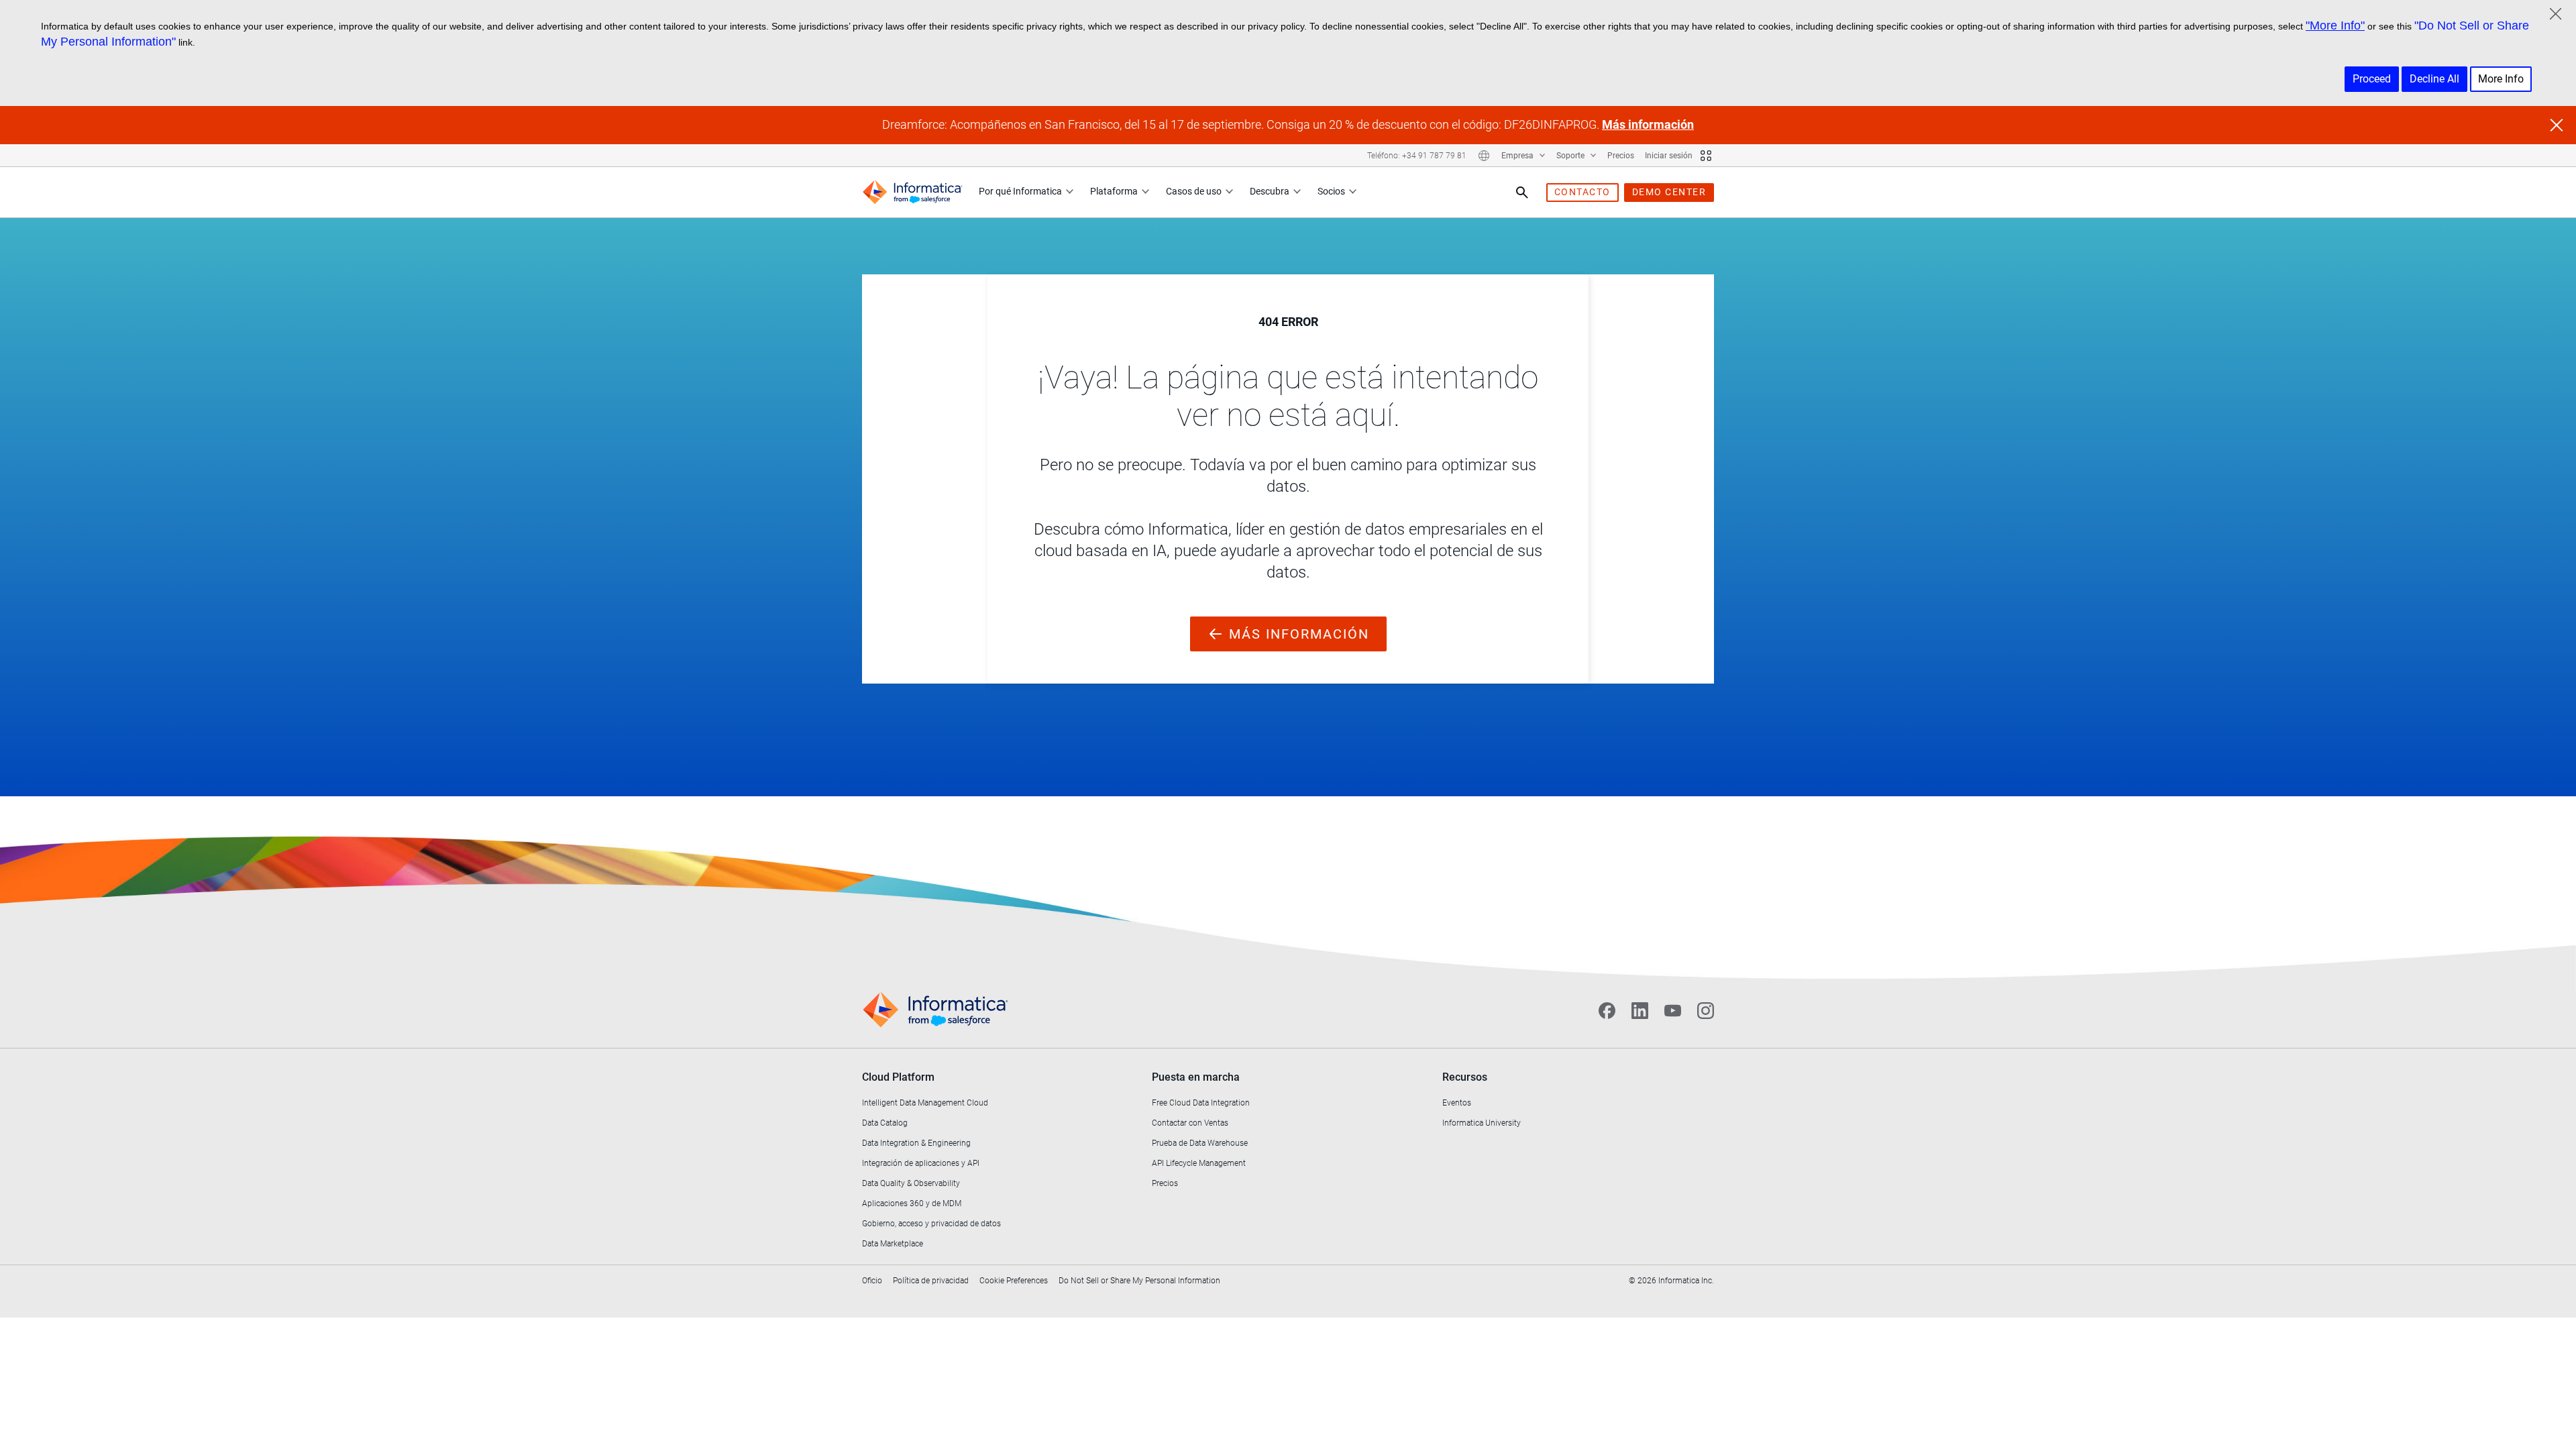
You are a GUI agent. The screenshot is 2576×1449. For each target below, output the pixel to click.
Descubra (1270, 191)
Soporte (1571, 156)
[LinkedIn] (1640, 1010)
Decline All (2434, 79)
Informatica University (1482, 1123)
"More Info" (2335, 25)
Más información (1648, 124)
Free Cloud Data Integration (1201, 1103)
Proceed (2372, 79)
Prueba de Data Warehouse (1200, 1143)
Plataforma (1114, 191)
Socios (1331, 191)
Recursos (1465, 1077)
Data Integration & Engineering (916, 1143)
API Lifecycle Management (1199, 1163)
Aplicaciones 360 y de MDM (912, 1203)
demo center (1669, 192)
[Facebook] (1607, 1010)
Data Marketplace (893, 1244)
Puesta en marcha (1196, 1077)
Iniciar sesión (1669, 156)
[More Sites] (1706, 156)
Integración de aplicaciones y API (921, 1163)
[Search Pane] (1522, 193)
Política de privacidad (931, 1281)
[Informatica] (912, 192)
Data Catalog (885, 1123)
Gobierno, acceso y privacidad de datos (931, 1224)
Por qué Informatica (1020, 191)
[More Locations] (1484, 156)
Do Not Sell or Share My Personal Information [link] (1139, 1281)
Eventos (1457, 1103)
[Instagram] (1706, 1010)
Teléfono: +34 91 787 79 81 (1417, 156)
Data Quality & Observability (911, 1183)
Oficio (872, 1281)
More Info (2501, 79)
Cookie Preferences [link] (1014, 1281)
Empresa (1518, 156)
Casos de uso (1194, 191)
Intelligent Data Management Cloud (925, 1103)
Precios (1621, 156)
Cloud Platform (898, 1077)
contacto (1582, 192)
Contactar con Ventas (1190, 1123)
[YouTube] (1673, 1010)
